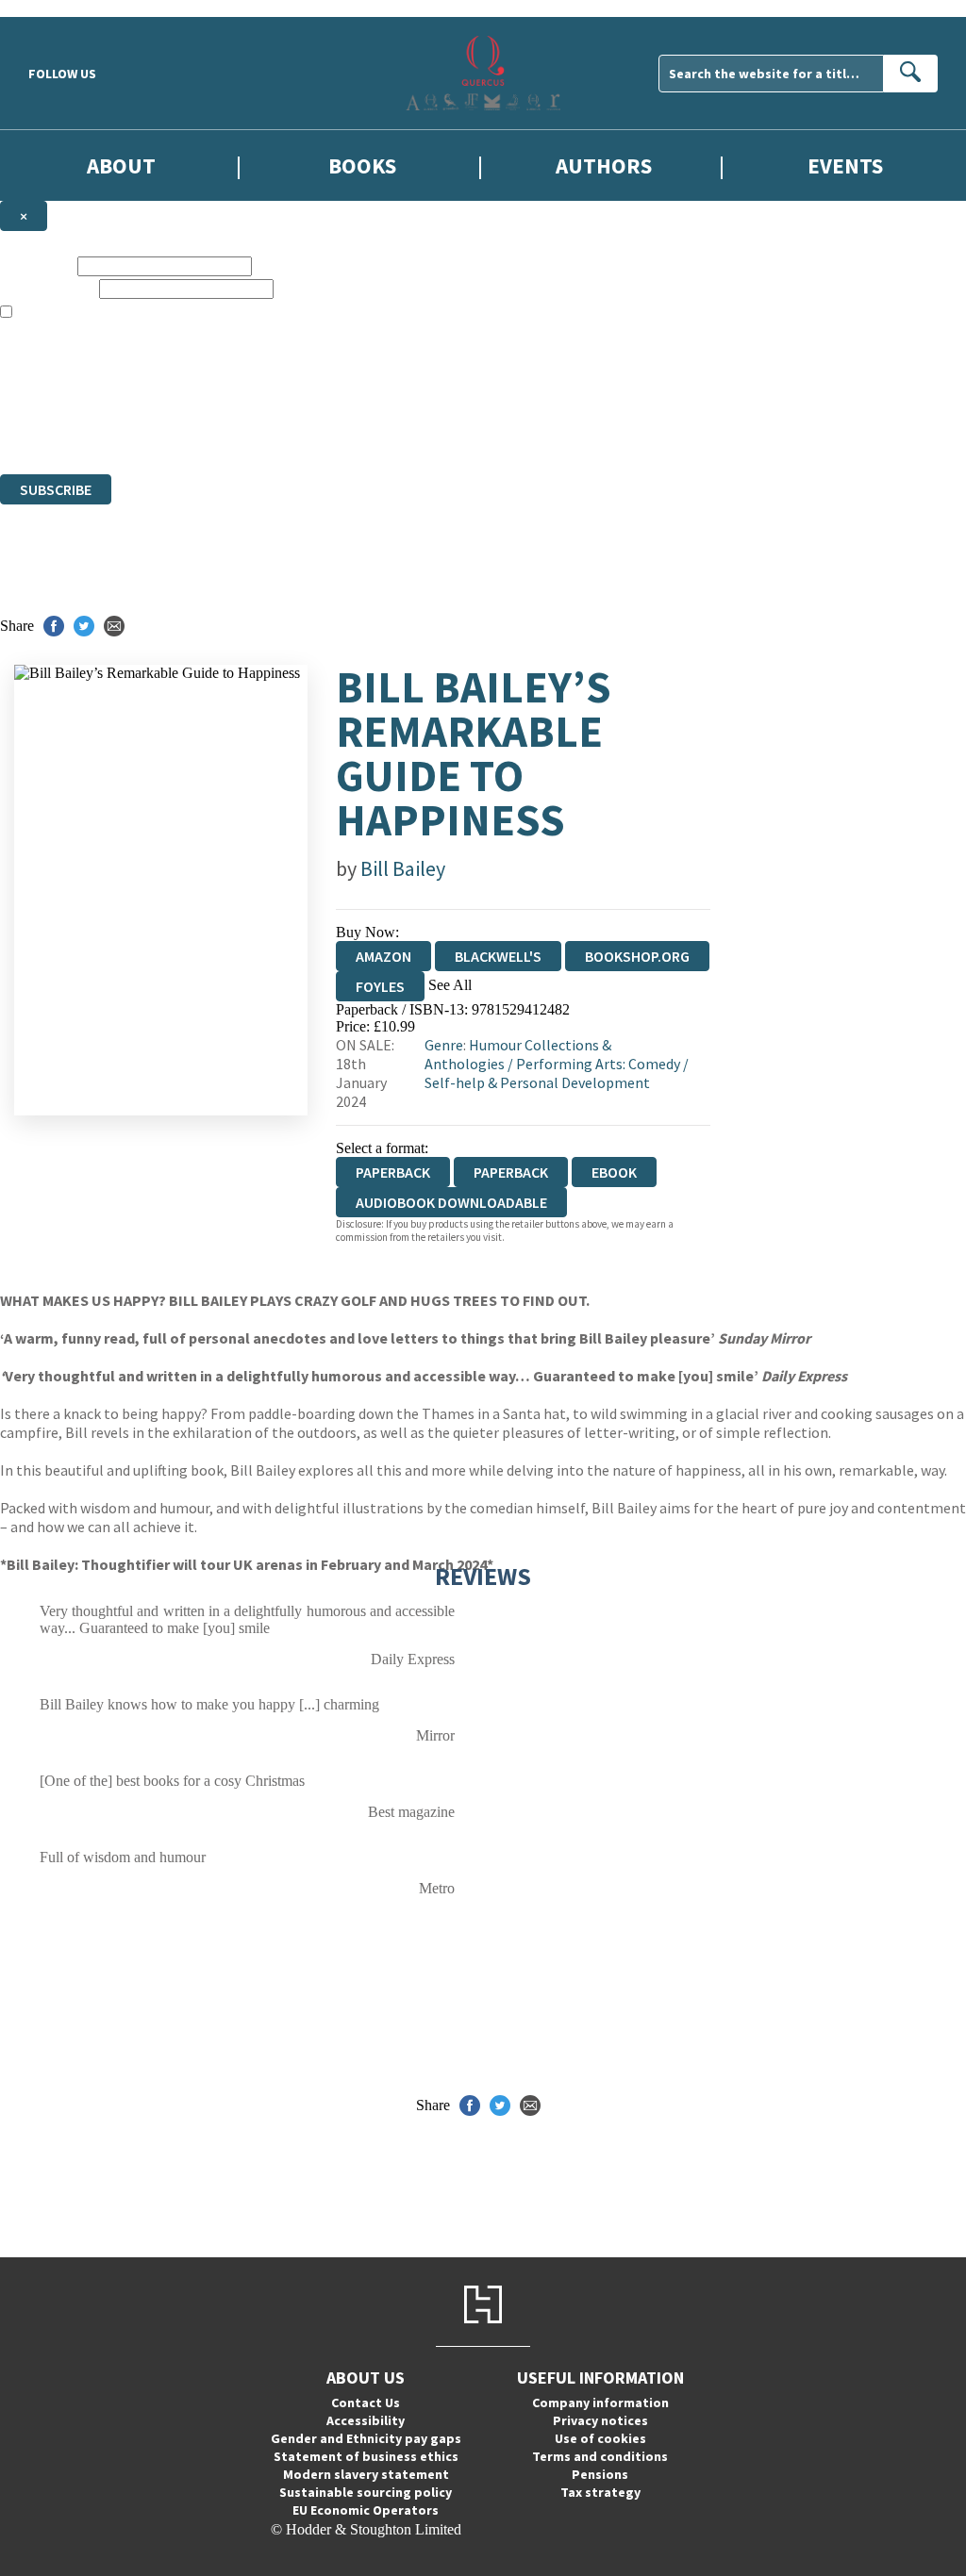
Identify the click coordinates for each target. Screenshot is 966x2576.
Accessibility (366, 2420)
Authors (604, 165)
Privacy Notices (375, 414)
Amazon (383, 956)
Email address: (48, 288)
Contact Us (366, 2403)
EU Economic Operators (366, 2510)
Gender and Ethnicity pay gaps (366, 2438)
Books (362, 165)
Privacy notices (600, 2420)
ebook (614, 1172)
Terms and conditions (600, 2456)
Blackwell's (498, 956)
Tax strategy (600, 2492)
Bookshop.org (637, 956)
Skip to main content (61, 8)
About (121, 165)
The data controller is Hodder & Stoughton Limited (152, 380)
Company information (600, 2403)
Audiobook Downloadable (451, 1202)
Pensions (600, 2474)
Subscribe (56, 489)
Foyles (380, 986)
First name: (37, 265)
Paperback (511, 1172)
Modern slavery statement (366, 2474)
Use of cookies (600, 2438)
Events (845, 165)
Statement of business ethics (366, 2456)
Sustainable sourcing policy (366, 2492)
